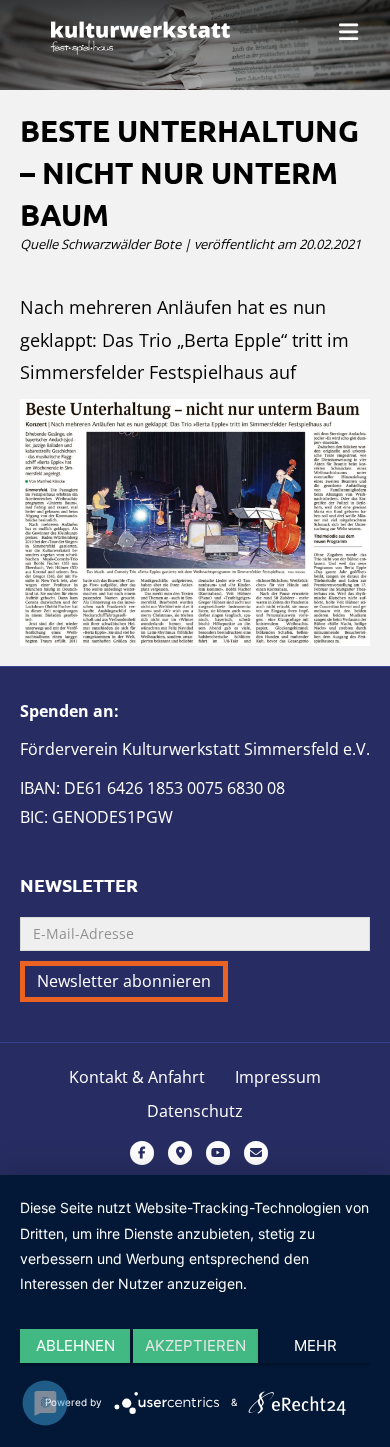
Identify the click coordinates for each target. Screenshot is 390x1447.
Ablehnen (75, 1345)
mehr (315, 1345)
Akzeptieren (195, 1345)
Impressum (278, 1077)
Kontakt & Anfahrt (137, 1077)
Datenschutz (195, 1111)
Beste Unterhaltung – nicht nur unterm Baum (189, 172)
